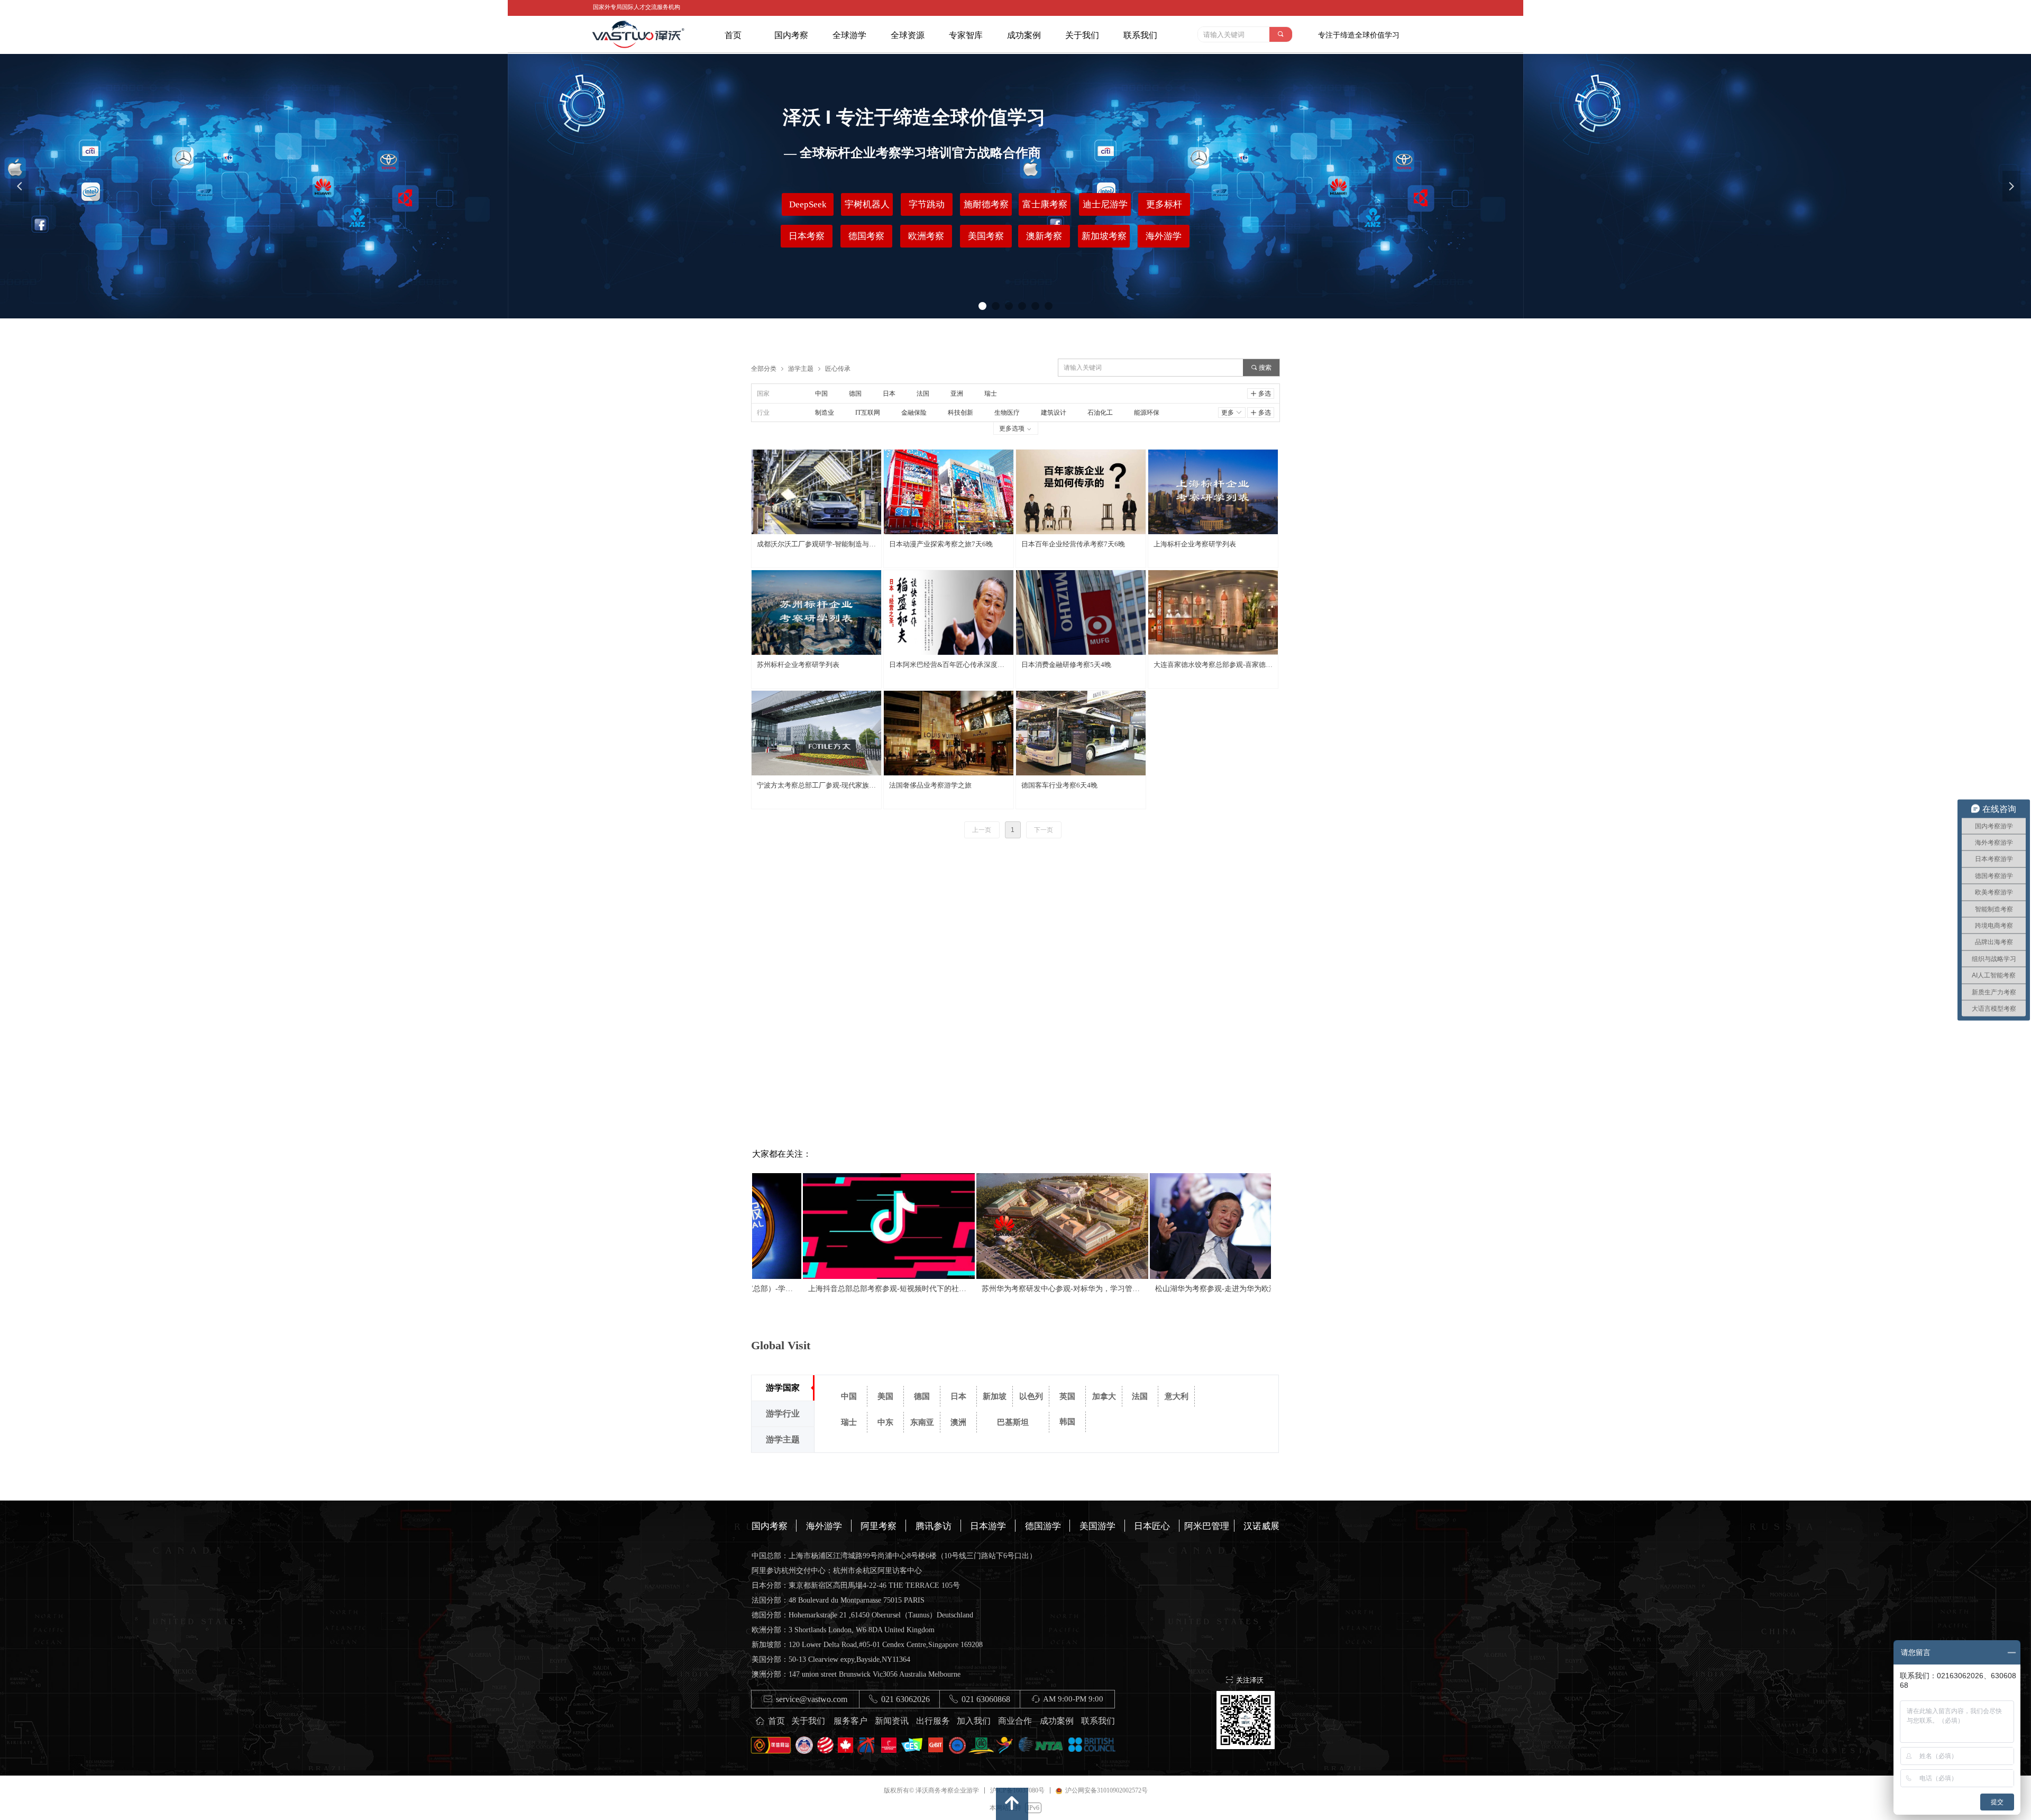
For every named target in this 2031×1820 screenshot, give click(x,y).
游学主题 (801, 368)
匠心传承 (838, 368)
